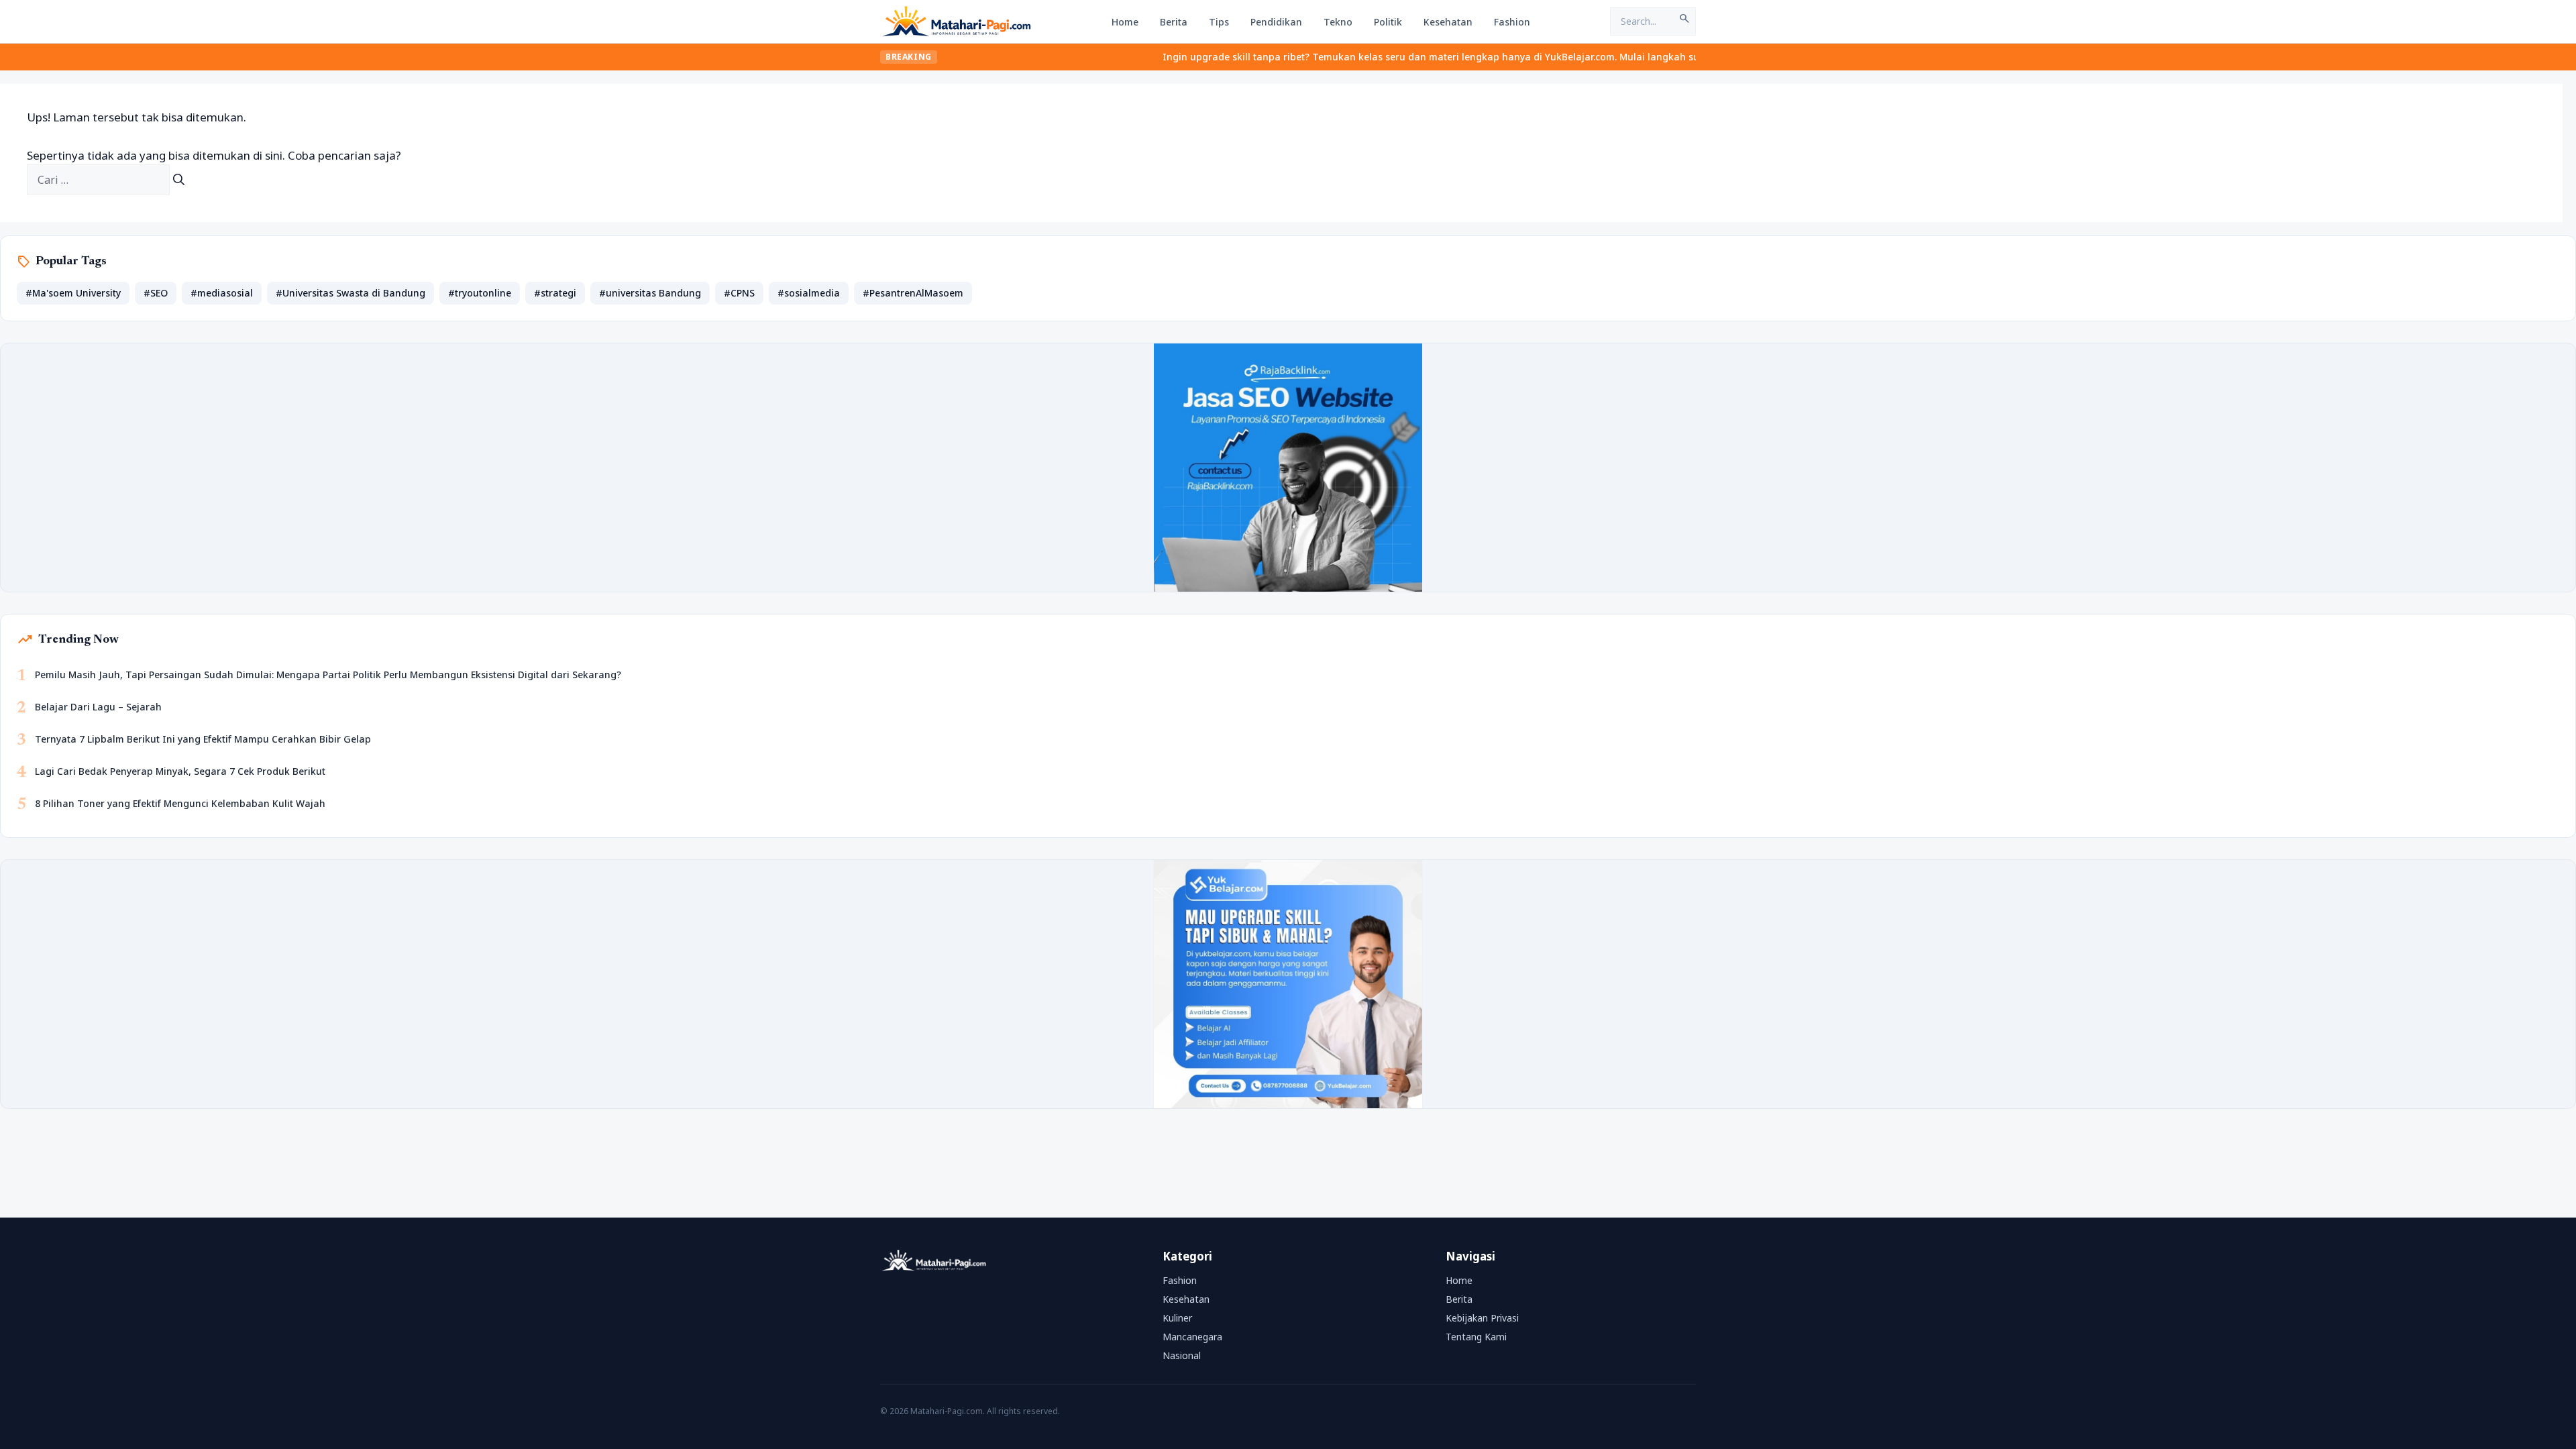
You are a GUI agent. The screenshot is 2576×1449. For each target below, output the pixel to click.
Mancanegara (1192, 1337)
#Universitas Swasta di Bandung (351, 293)
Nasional (1182, 1355)
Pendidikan (1276, 22)
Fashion (1512, 22)
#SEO (156, 293)
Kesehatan (1448, 22)
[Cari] (179, 180)
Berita (1174, 22)
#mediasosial (222, 293)
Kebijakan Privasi (1482, 1318)
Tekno (1338, 22)
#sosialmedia (809, 293)
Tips (1219, 22)
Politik (1388, 22)
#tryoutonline (480, 293)
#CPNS (739, 293)
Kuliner (1177, 1318)
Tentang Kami (1476, 1337)
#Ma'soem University (73, 293)
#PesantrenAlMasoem (913, 293)
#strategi (555, 293)
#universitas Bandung (650, 293)
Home (1125, 22)
